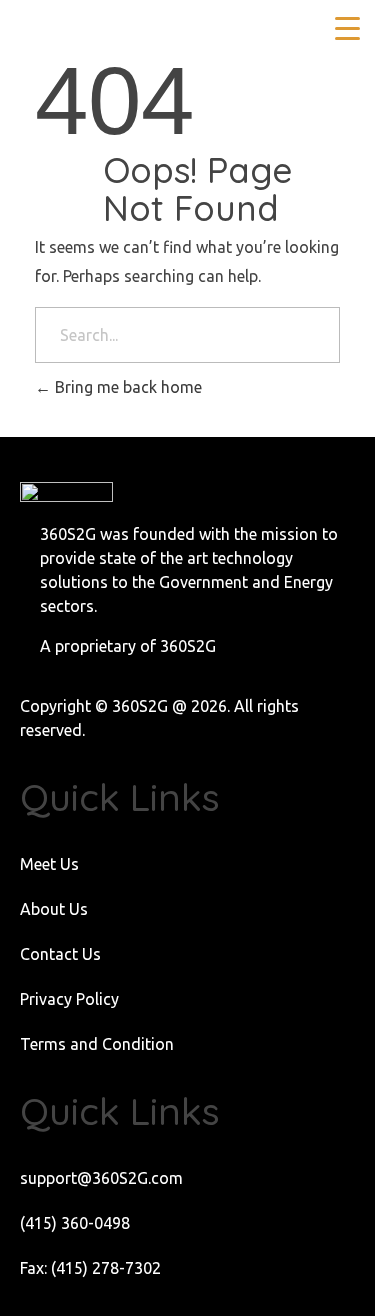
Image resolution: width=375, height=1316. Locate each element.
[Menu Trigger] (347, 27)
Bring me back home (126, 387)
